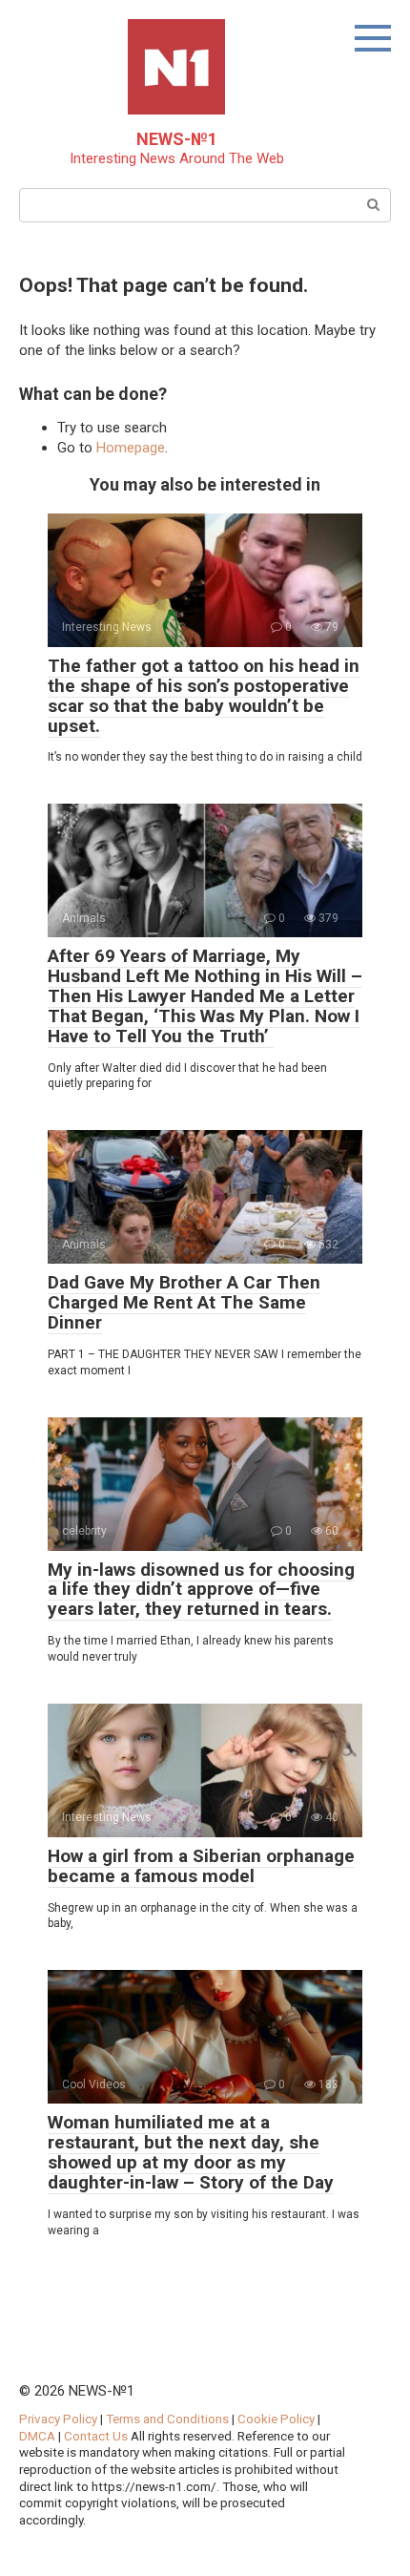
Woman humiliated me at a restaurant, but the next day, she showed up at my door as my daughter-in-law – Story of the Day (191, 2152)
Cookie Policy (276, 2419)
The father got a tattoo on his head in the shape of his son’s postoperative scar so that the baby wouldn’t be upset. (204, 696)
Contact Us (97, 2436)
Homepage (131, 448)
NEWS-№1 (177, 139)
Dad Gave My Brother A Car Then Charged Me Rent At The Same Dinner (184, 1302)
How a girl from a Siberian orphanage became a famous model (201, 1866)
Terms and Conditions (167, 2419)
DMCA (37, 2436)
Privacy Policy (58, 2419)
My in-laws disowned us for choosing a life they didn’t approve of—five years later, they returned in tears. (201, 1590)
